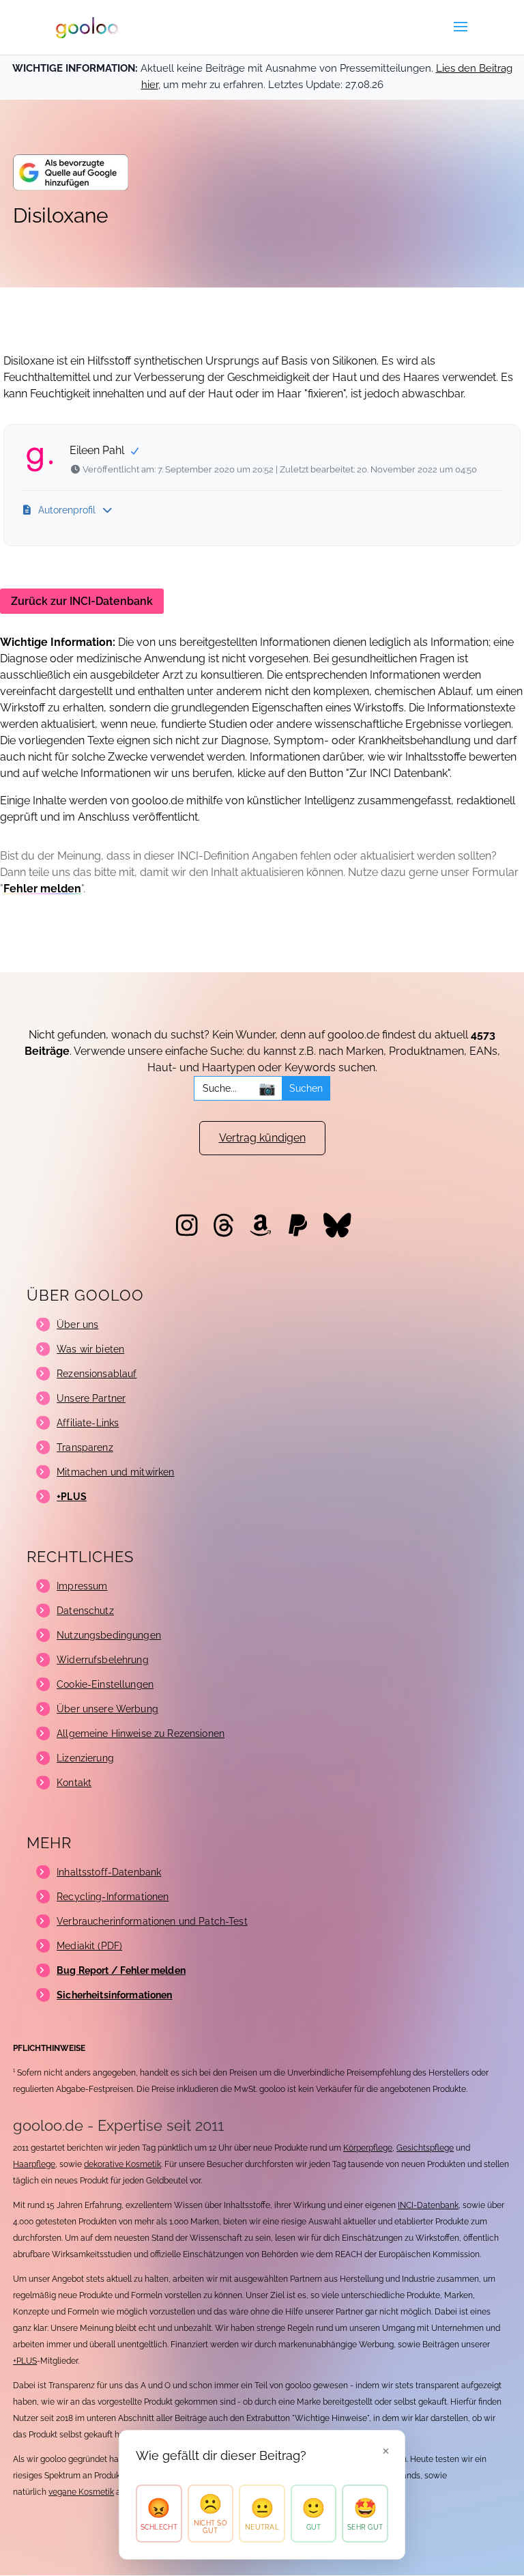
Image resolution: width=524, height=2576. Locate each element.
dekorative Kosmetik (122, 2164)
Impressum (82, 1586)
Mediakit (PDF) (89, 1946)
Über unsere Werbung (107, 1709)
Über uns (77, 1325)
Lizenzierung (85, 1758)
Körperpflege (368, 2148)
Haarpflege (34, 2164)
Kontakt (74, 1783)
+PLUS (25, 2361)
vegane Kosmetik (81, 2492)
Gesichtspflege (425, 2148)
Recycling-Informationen (113, 1897)
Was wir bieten (90, 1349)
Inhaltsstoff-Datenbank (109, 1872)
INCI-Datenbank (428, 2205)
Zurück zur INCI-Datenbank (82, 601)
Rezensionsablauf (97, 1374)
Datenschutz (85, 1611)
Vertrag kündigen (262, 1138)
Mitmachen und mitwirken (115, 1472)
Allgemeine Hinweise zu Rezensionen (141, 1733)
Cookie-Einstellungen (105, 1684)
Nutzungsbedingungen (109, 1635)
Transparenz (85, 1447)
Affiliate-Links (88, 1423)
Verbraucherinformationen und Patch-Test (152, 1921)
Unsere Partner (91, 1398)
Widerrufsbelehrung (103, 1660)
